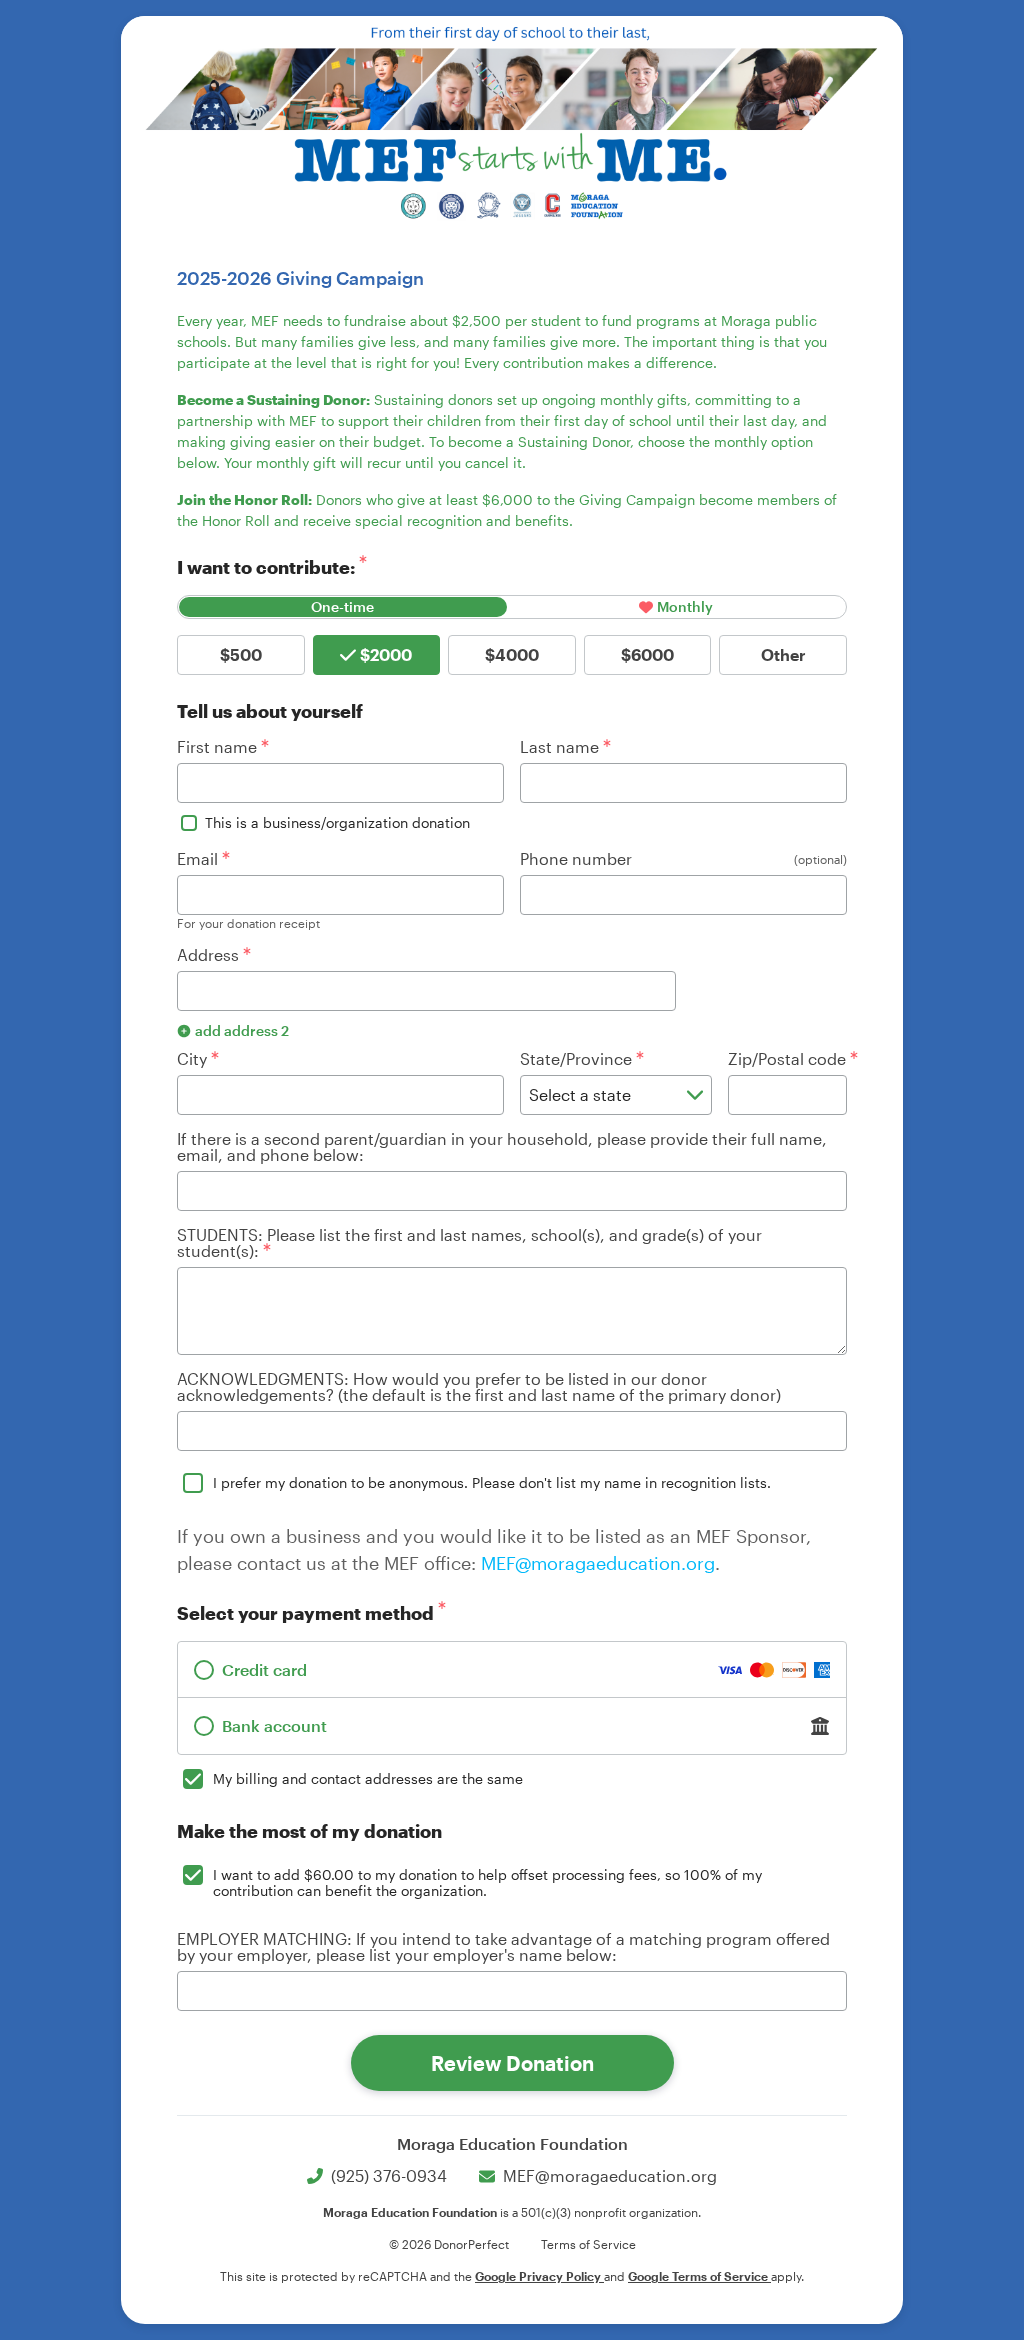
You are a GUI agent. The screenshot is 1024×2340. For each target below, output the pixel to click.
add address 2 (242, 1030)
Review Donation (512, 2063)
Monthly (685, 606)
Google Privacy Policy (539, 2276)
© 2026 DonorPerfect (449, 2244)
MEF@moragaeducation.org (598, 1563)
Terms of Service (588, 2244)
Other (783, 654)
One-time (342, 606)
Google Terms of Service (699, 2276)
